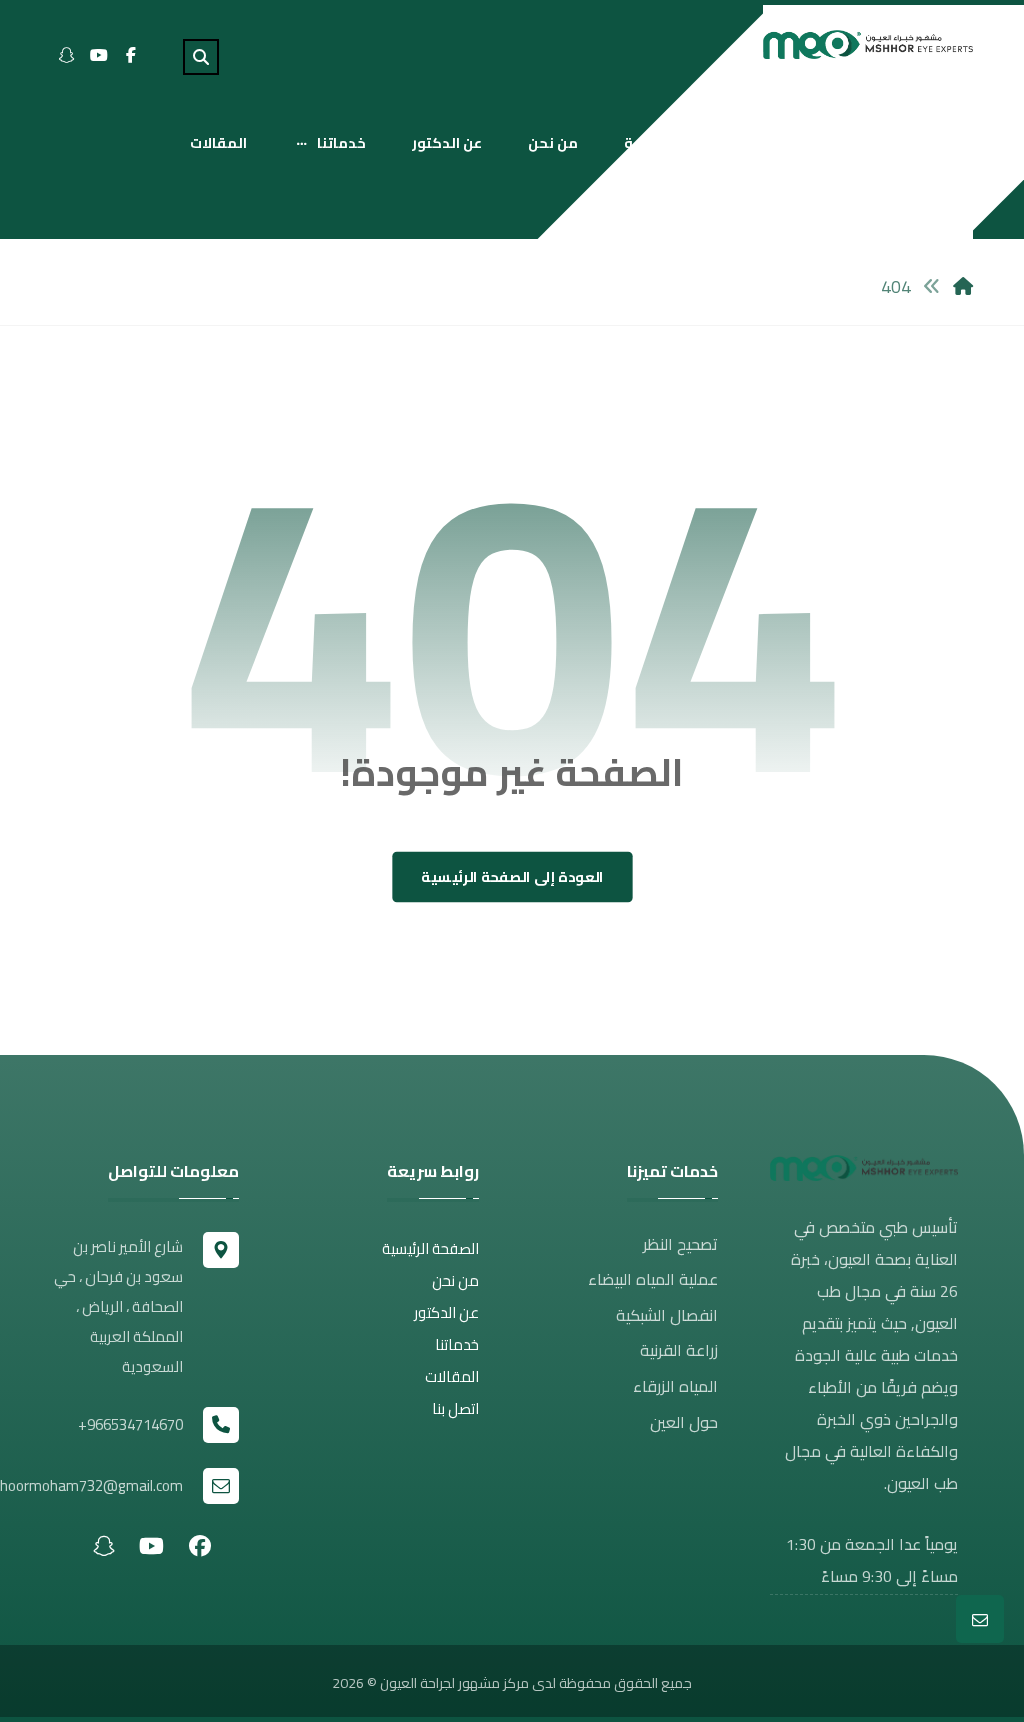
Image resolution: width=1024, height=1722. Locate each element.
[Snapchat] (67, 55)
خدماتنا (457, 1344)
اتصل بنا (455, 1408)
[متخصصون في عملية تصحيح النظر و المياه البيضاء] (868, 44)
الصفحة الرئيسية (430, 1248)
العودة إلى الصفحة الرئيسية (512, 877)
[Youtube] (99, 55)
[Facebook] (131, 55)
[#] (200, 1545)
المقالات (452, 1376)
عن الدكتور (446, 1312)
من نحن (455, 1280)
